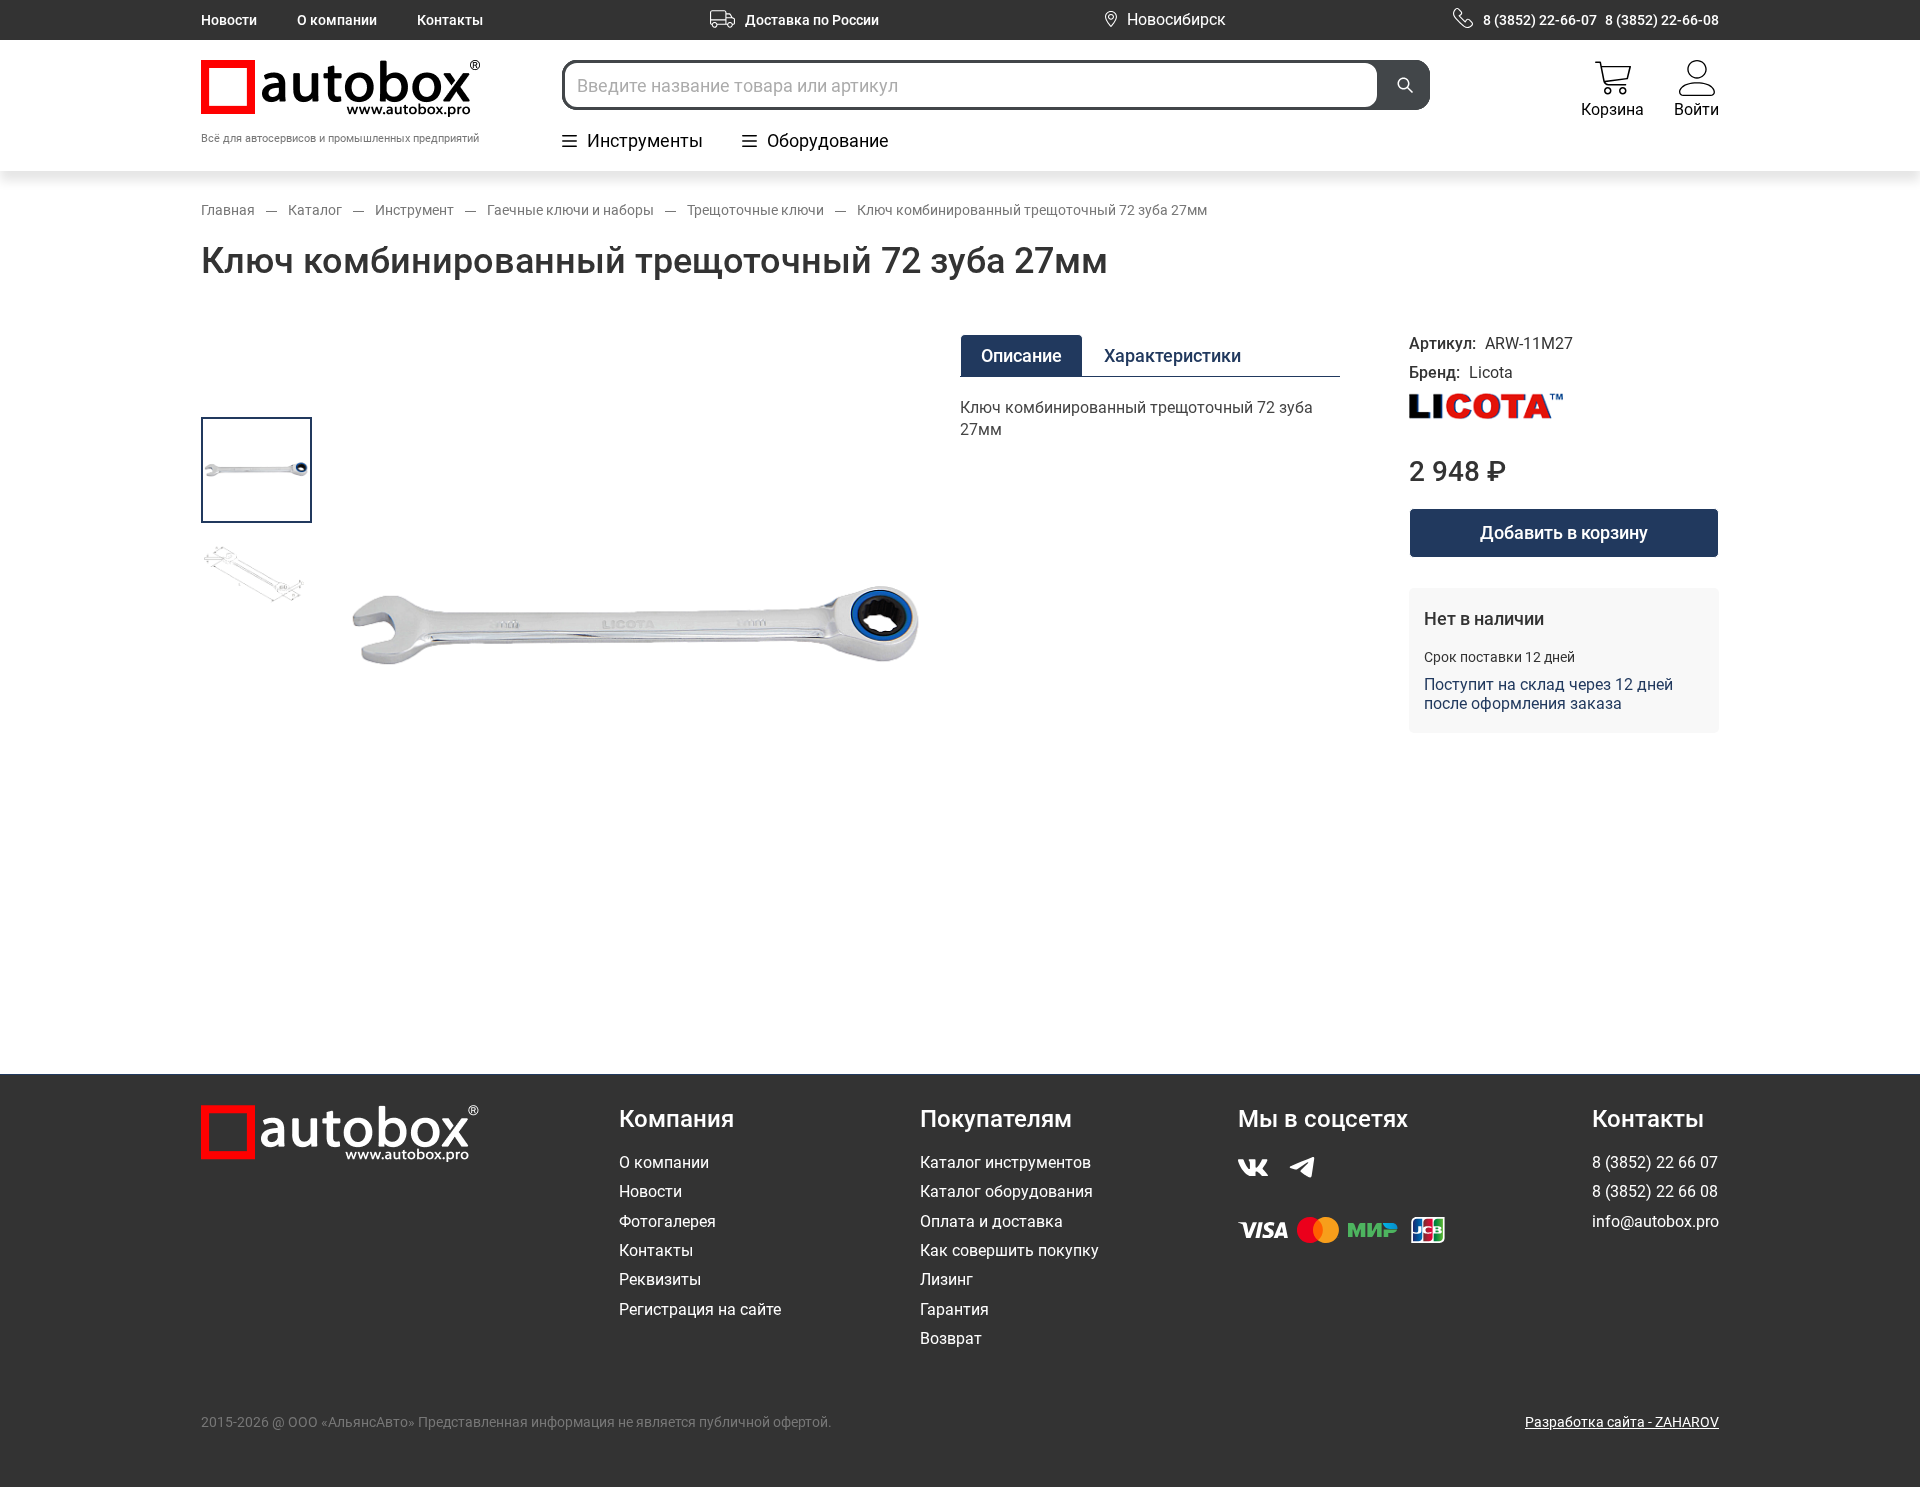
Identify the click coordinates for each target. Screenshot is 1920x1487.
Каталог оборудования (1006, 1191)
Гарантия (954, 1309)
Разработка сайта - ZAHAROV (1622, 1422)
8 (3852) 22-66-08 (1662, 20)
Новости (229, 20)
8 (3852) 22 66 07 (1655, 1162)
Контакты (450, 20)
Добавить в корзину (1564, 532)
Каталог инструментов (1005, 1162)
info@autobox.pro (1655, 1221)
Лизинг (946, 1279)
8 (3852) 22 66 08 (1655, 1191)
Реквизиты (660, 1279)
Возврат (951, 1338)
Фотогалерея (667, 1221)
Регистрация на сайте (700, 1309)
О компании (337, 20)
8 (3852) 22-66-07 (1540, 20)
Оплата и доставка (991, 1221)
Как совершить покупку (1009, 1250)
